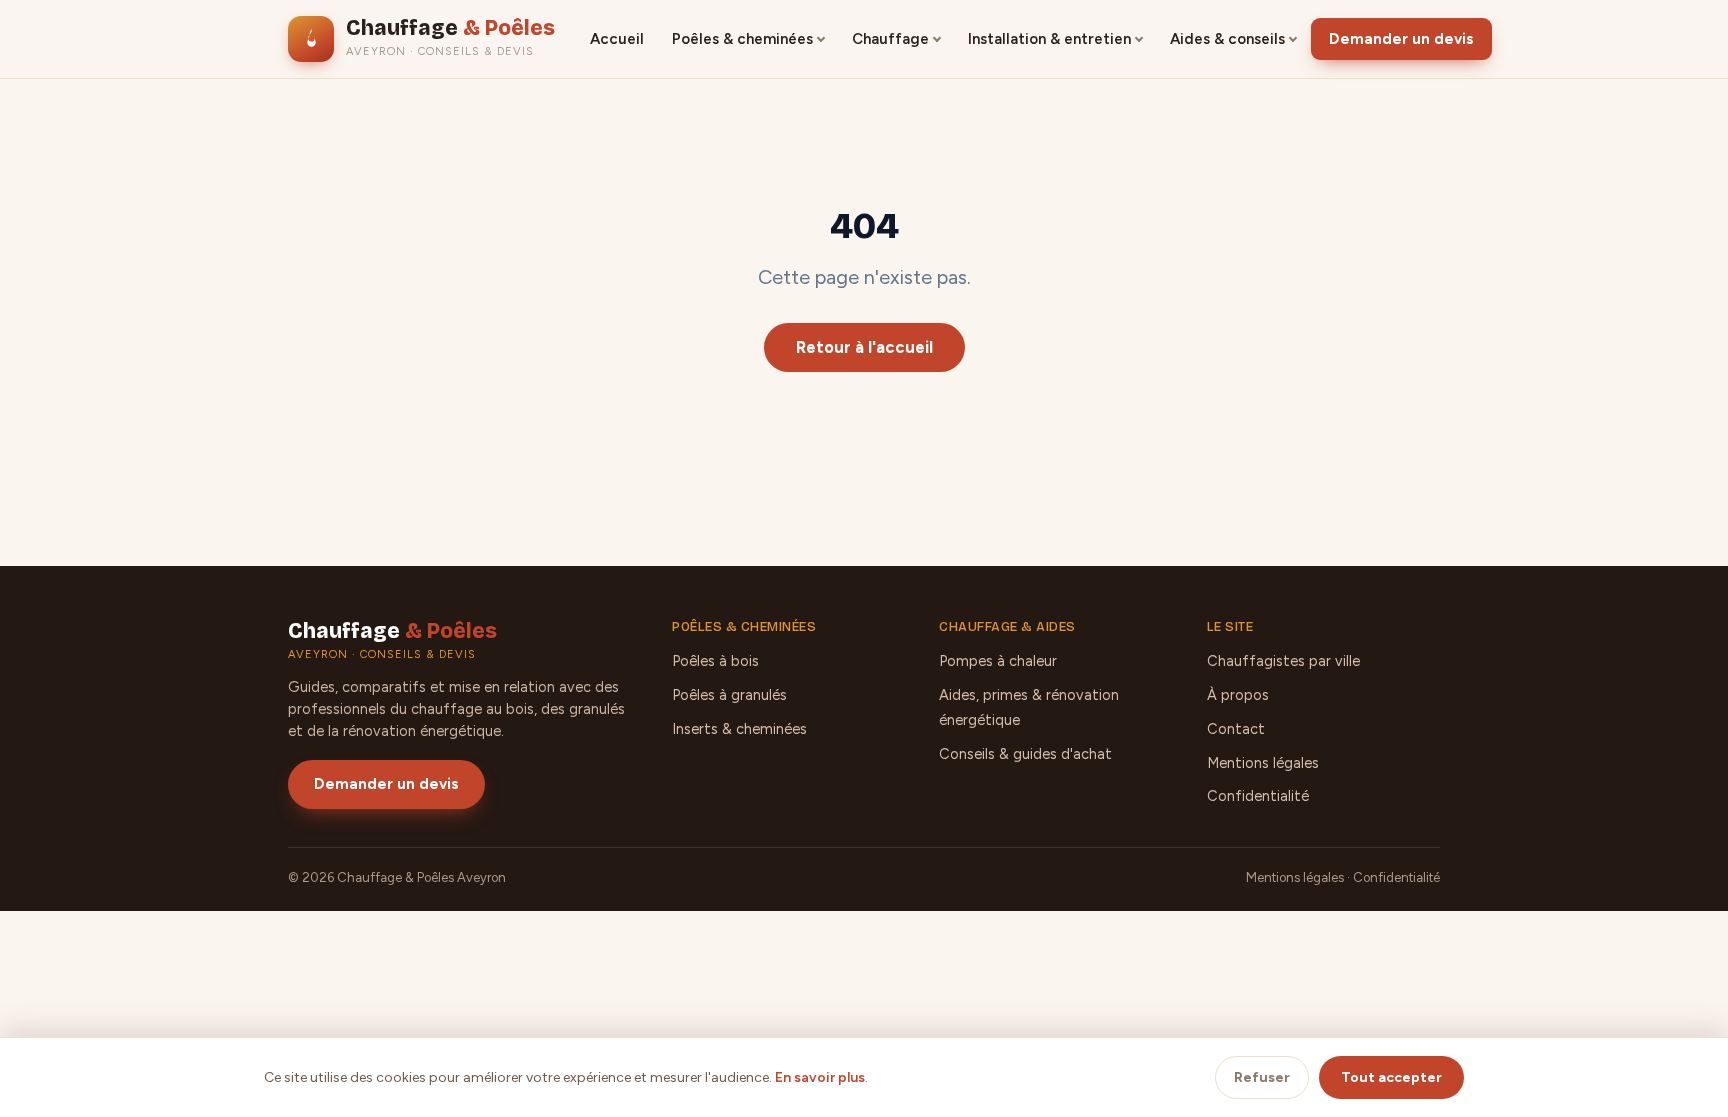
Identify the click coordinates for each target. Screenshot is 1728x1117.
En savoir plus (820, 1077)
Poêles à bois (715, 661)
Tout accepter (1391, 1077)
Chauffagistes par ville (1283, 661)
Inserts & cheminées (739, 729)
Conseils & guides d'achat (1025, 754)
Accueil (617, 39)
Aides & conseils (1227, 39)
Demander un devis (1401, 39)
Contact (1236, 729)
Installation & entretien (1049, 39)
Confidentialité (1258, 796)
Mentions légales (1263, 763)
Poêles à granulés (729, 695)
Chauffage (890, 39)
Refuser (1262, 1077)
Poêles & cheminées (742, 39)
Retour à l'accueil (864, 347)
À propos (1238, 695)
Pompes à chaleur (998, 661)
